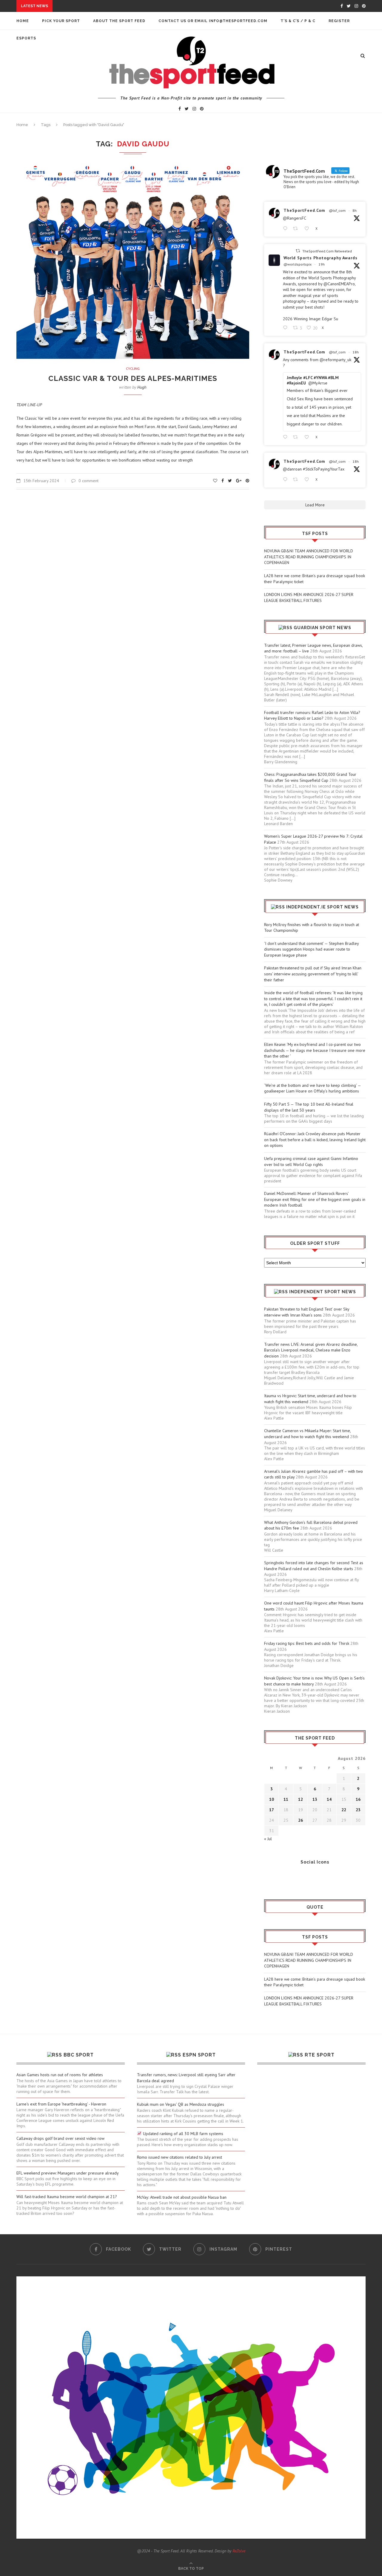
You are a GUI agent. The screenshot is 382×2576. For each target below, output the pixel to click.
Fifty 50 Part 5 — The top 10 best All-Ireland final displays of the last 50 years (309, 1107)
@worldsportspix (298, 264)
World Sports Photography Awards (321, 258)
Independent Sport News (323, 1292)
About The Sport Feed (119, 21)
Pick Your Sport (61, 21)
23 (358, 1810)
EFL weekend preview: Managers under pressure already (68, 2173)
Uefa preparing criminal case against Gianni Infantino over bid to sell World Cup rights (311, 1161)
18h (356, 352)
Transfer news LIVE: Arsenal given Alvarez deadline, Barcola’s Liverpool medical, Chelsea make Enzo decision (311, 1350)
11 (286, 1799)
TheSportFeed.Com (304, 210)
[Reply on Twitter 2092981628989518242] (286, 480)
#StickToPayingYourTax (324, 469)
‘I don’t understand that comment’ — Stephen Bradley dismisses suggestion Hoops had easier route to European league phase (311, 949)
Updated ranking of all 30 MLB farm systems (182, 2134)
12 (301, 1799)
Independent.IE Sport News (322, 907)
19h (322, 264)
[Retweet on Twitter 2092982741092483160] (297, 437)
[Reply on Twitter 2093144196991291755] (286, 229)
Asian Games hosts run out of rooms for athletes (60, 2075)
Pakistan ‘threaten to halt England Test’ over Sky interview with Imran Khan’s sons (307, 1312)
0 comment (88, 481)
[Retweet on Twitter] (298, 251)
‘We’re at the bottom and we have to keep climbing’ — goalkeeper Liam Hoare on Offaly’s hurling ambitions (312, 1088)
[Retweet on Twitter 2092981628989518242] (297, 480)
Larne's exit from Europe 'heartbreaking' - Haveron (61, 2104)
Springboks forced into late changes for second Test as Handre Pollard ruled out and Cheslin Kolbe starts (314, 1566)
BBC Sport (79, 2055)
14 (329, 1799)
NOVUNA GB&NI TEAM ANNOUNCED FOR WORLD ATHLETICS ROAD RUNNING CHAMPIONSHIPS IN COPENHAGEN (309, 557)
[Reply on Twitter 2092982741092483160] (286, 437)
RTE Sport (320, 2055)
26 (301, 1820)
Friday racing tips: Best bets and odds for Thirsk (307, 1643)
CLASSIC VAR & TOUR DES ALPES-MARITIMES (133, 378)
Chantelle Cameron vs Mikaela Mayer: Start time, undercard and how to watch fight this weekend (307, 1434)
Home (23, 21)
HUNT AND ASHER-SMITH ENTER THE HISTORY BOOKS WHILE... (120, 6)
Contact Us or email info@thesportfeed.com (213, 21)
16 (358, 1799)
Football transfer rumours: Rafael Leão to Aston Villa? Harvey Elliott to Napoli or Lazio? (312, 715)
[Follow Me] (278, 1878)
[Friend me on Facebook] (269, 1878)
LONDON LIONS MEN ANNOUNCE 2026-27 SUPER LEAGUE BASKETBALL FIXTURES (309, 597)
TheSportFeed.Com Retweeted (327, 251)
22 (344, 1810)
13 (315, 1799)
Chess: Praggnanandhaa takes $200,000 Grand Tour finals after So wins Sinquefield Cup (310, 777)
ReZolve (239, 2551)
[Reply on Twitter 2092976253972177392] (286, 328)
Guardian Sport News (322, 628)
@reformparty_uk (335, 360)
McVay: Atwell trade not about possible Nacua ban (182, 2197)
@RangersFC (295, 218)
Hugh (142, 387)
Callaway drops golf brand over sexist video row (60, 2138)
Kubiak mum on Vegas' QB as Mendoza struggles (181, 2104)
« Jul (268, 1839)
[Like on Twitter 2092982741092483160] (308, 437)
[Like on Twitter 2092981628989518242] (308, 480)
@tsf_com (337, 210)
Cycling (133, 369)
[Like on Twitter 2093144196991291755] (308, 229)
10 (272, 1799)
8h (355, 210)
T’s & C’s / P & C (298, 21)
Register (339, 21)
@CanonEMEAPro (339, 284)
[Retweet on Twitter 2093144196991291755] (297, 229)
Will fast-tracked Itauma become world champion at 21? (67, 2197)
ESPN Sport (199, 2055)
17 (272, 1810)
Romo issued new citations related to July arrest (180, 2157)
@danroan (292, 469)
